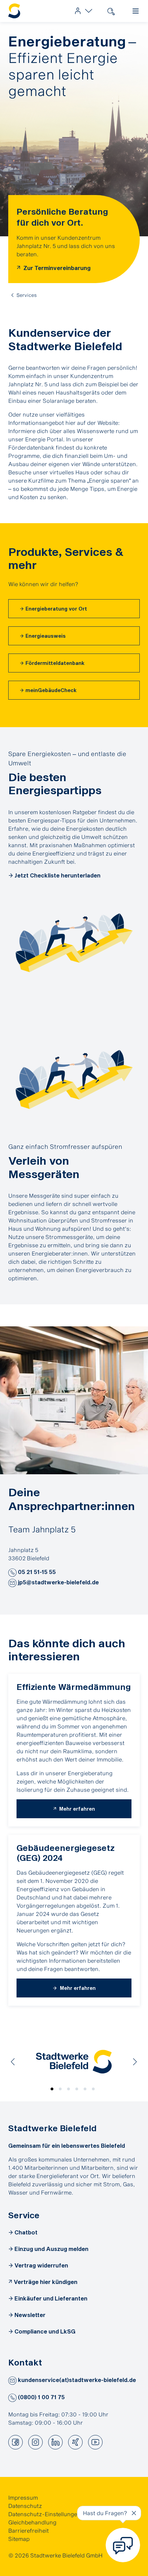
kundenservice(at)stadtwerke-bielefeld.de (76, 2380)
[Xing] (75, 2442)
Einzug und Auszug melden (51, 2249)
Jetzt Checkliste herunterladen (57, 875)
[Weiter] (135, 2062)
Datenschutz (25, 2506)
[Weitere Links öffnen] (82, 11)
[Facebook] (15, 2442)
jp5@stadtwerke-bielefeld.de (58, 1582)
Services (27, 295)
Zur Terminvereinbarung (56, 268)
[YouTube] (95, 2442)
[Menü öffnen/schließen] (136, 11)
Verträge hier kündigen (46, 2282)
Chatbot (26, 2232)
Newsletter (30, 2315)
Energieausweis (46, 636)
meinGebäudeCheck (51, 690)
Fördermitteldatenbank (55, 663)
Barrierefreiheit (29, 2530)
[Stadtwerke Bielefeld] (74, 2062)
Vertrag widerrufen (41, 2265)
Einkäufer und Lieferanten (51, 2298)
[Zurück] (13, 2062)
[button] (12, 1573)
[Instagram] (35, 2442)
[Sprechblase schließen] (134, 2513)
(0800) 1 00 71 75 (41, 2397)
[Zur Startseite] (14, 11)
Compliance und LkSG (45, 2331)
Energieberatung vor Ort (56, 609)
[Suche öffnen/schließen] (111, 11)
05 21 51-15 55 (36, 1572)
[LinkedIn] (55, 2442)
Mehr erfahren (76, 1809)
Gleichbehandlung (32, 2522)
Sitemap (19, 2539)
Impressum (23, 2497)
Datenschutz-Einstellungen (44, 2514)
